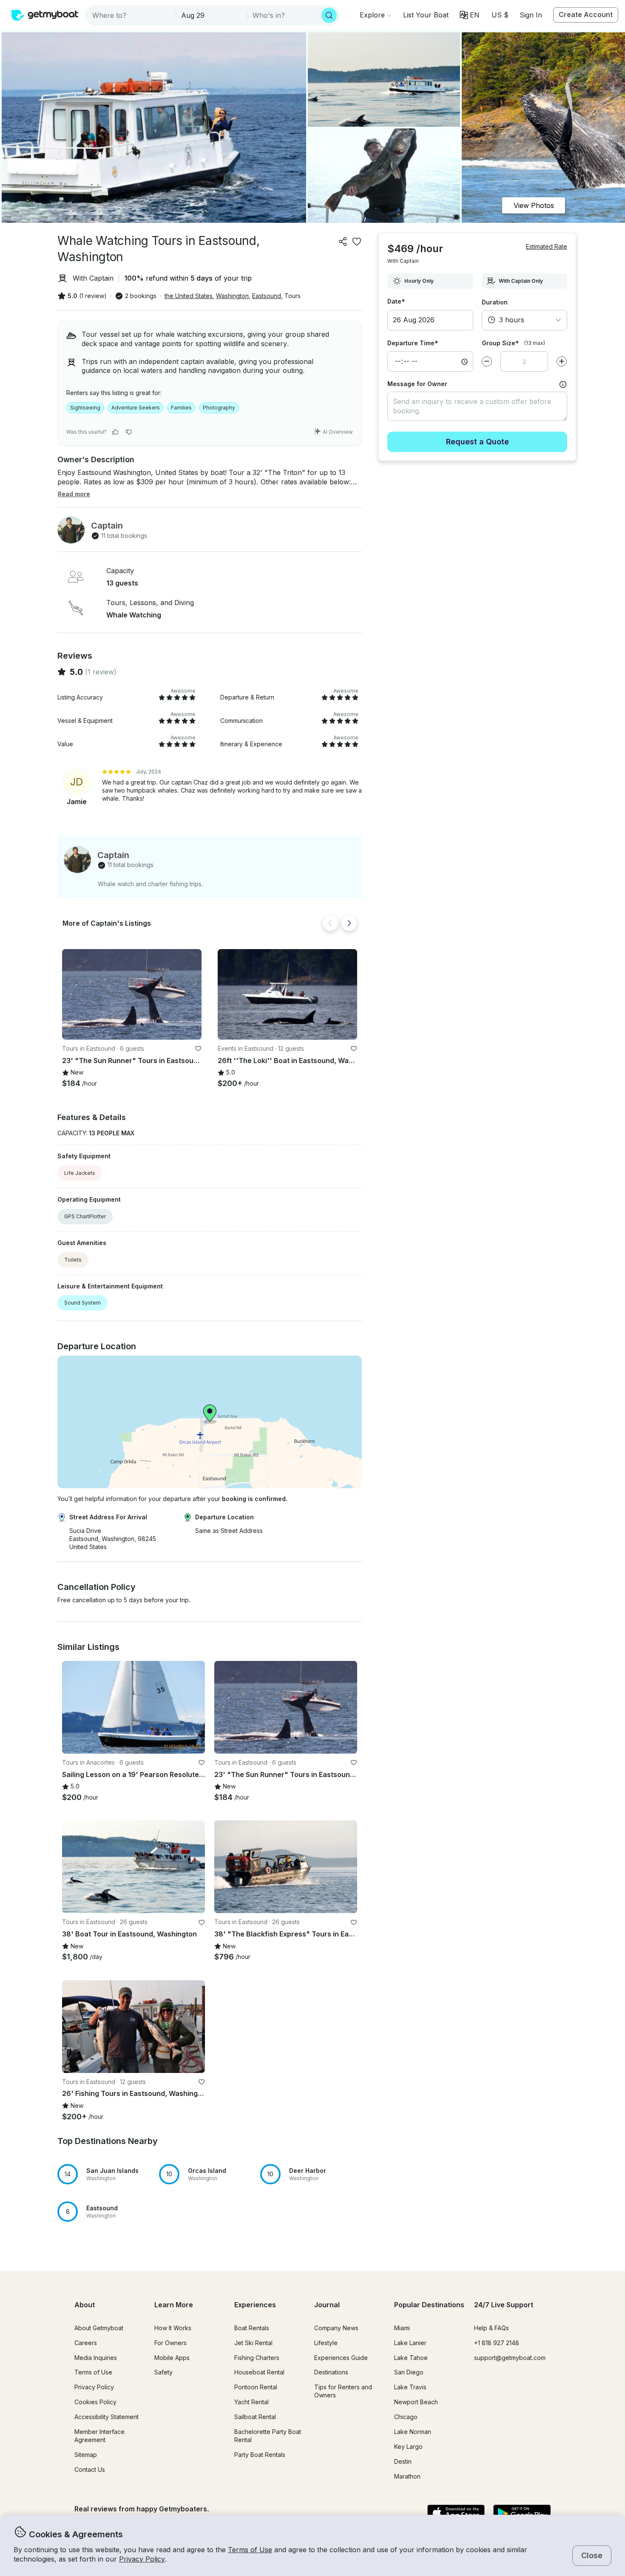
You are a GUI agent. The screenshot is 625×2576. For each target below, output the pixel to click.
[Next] (349, 923)
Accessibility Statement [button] (107, 2417)
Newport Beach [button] (416, 2402)
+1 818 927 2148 (497, 2343)
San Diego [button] (409, 2372)
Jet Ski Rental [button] (253, 2343)
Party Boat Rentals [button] (260, 2455)
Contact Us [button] (90, 2469)
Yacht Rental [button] (251, 2402)
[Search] (329, 15)
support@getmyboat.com (510, 2358)
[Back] (330, 923)
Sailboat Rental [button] (255, 2417)
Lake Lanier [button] (410, 2343)
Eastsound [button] (267, 296)
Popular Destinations (429, 2305)
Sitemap (86, 2455)
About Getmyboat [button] (99, 2328)
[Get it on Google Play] (522, 2514)
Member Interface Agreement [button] (99, 2436)
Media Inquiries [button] (96, 2358)
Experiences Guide (341, 2358)
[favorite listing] (357, 242)
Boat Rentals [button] (252, 2328)
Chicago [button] (406, 2417)
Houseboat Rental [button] (259, 2372)
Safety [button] (163, 2372)
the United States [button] (189, 296)
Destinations (331, 2372)
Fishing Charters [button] (257, 2358)
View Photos (534, 205)
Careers (86, 2343)
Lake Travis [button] (410, 2387)
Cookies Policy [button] (95, 2402)
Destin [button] (403, 2461)
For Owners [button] (170, 2343)
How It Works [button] (173, 2328)
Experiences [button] (255, 2305)
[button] (426, 15)
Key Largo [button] (408, 2447)
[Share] (343, 242)
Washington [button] (232, 296)
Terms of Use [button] (250, 2550)
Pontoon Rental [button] (256, 2387)
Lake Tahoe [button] (411, 2358)
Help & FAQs (491, 2328)
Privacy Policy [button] (142, 2559)
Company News (336, 2328)
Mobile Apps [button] (172, 2358)
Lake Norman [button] (413, 2432)
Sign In (531, 15)
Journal (327, 2305)
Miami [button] (402, 2328)
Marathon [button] (407, 2476)
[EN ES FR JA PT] (470, 15)
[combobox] (131, 15)
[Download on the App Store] (456, 2514)
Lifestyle (326, 2343)
